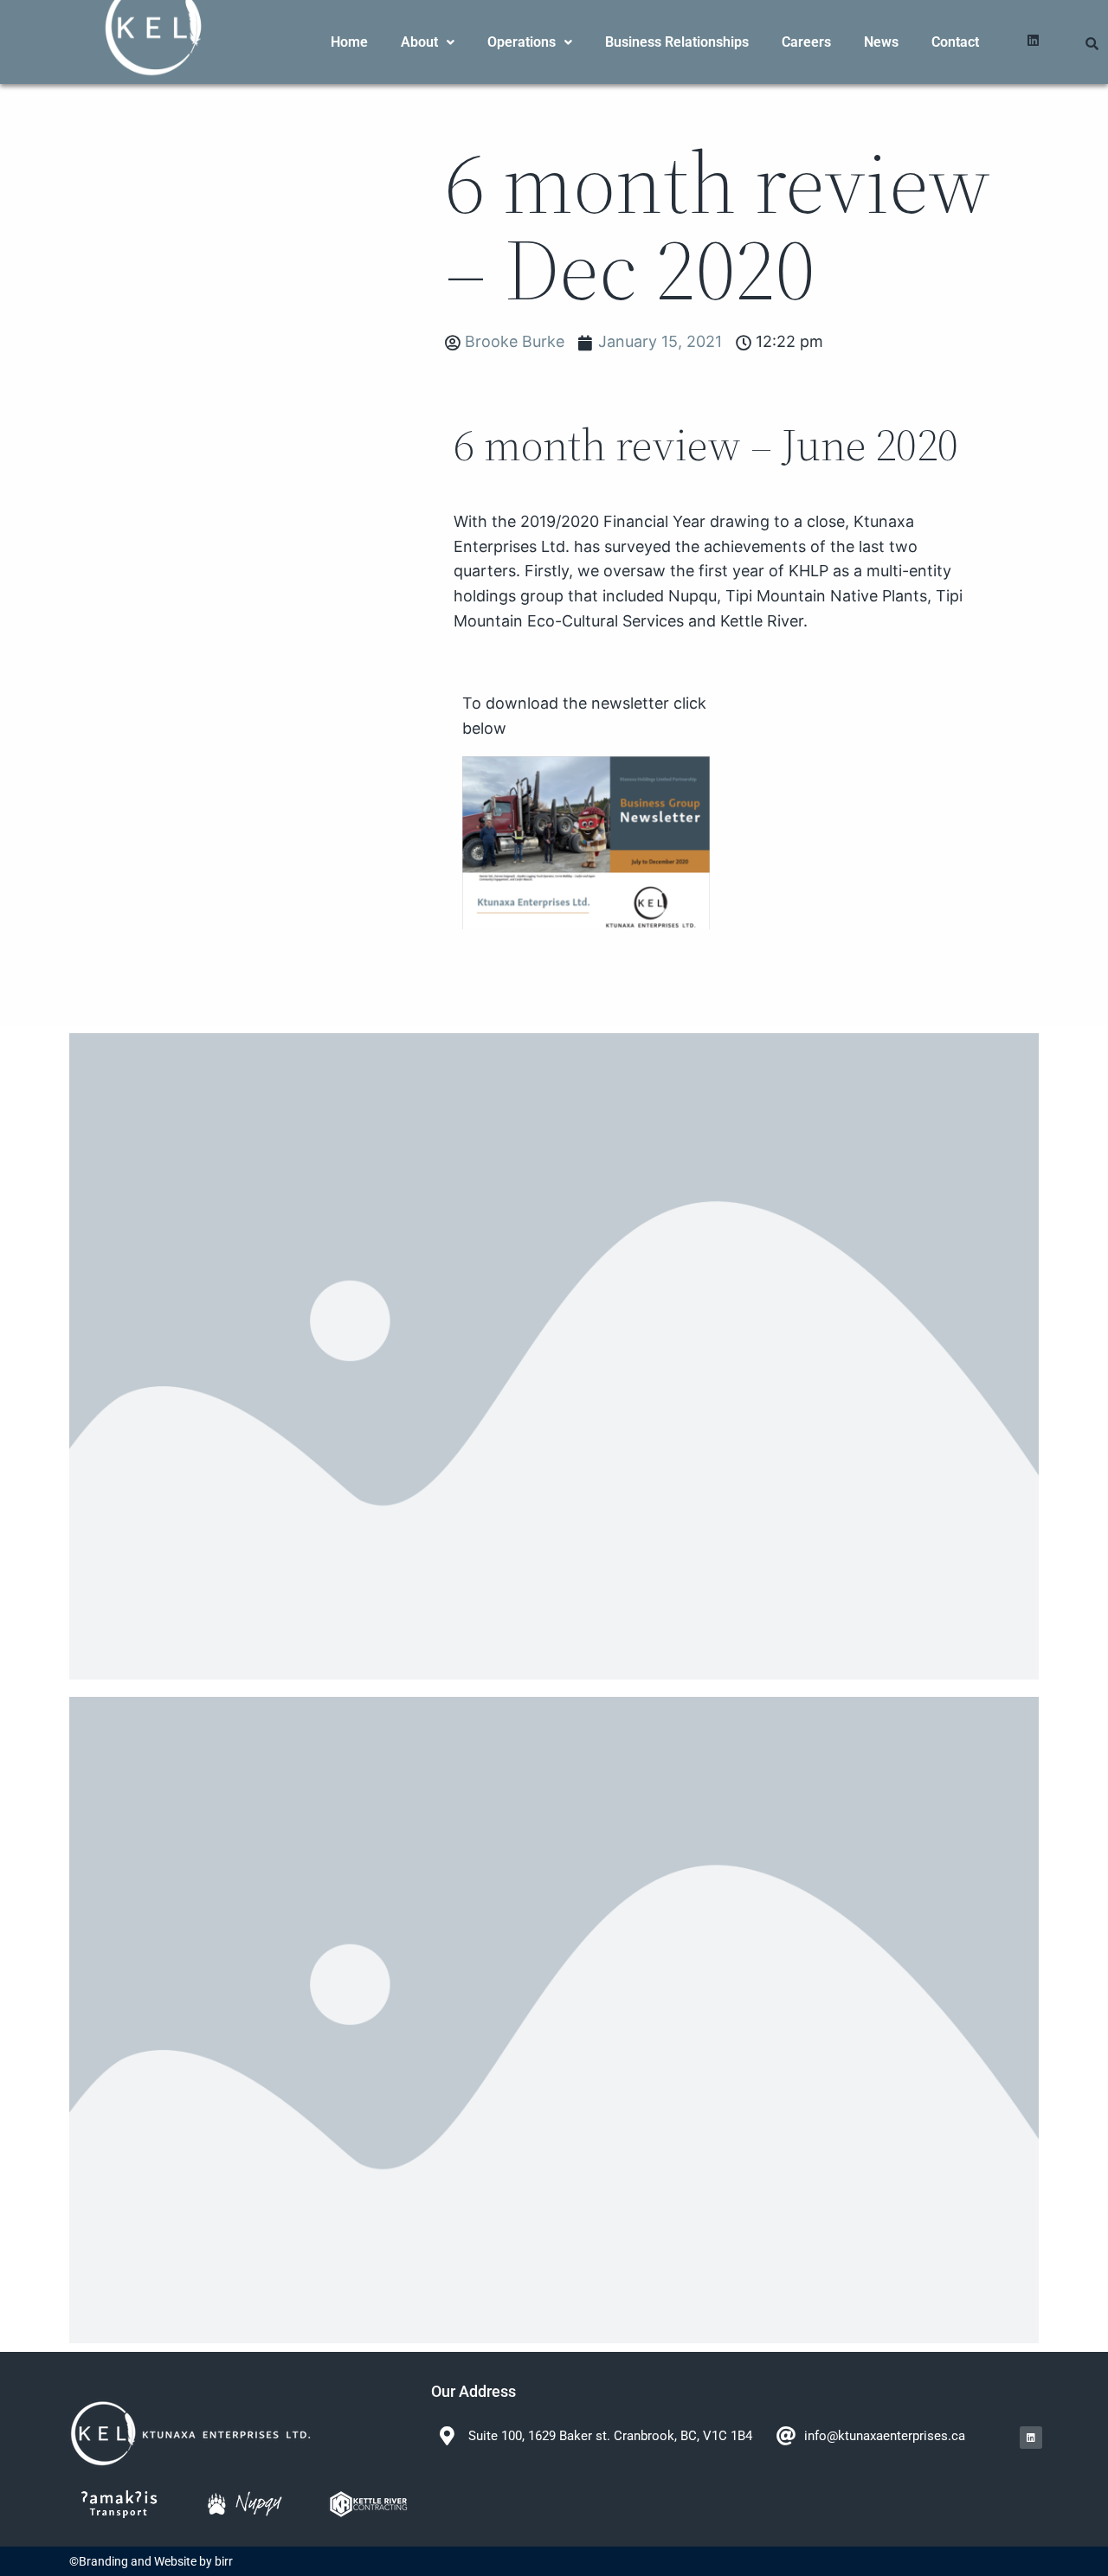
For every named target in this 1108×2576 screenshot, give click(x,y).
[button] (428, 42)
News (881, 42)
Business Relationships (677, 42)
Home (349, 42)
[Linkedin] (1033, 40)
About (419, 42)
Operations (522, 42)
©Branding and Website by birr (151, 2561)
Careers (806, 42)
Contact (955, 42)
